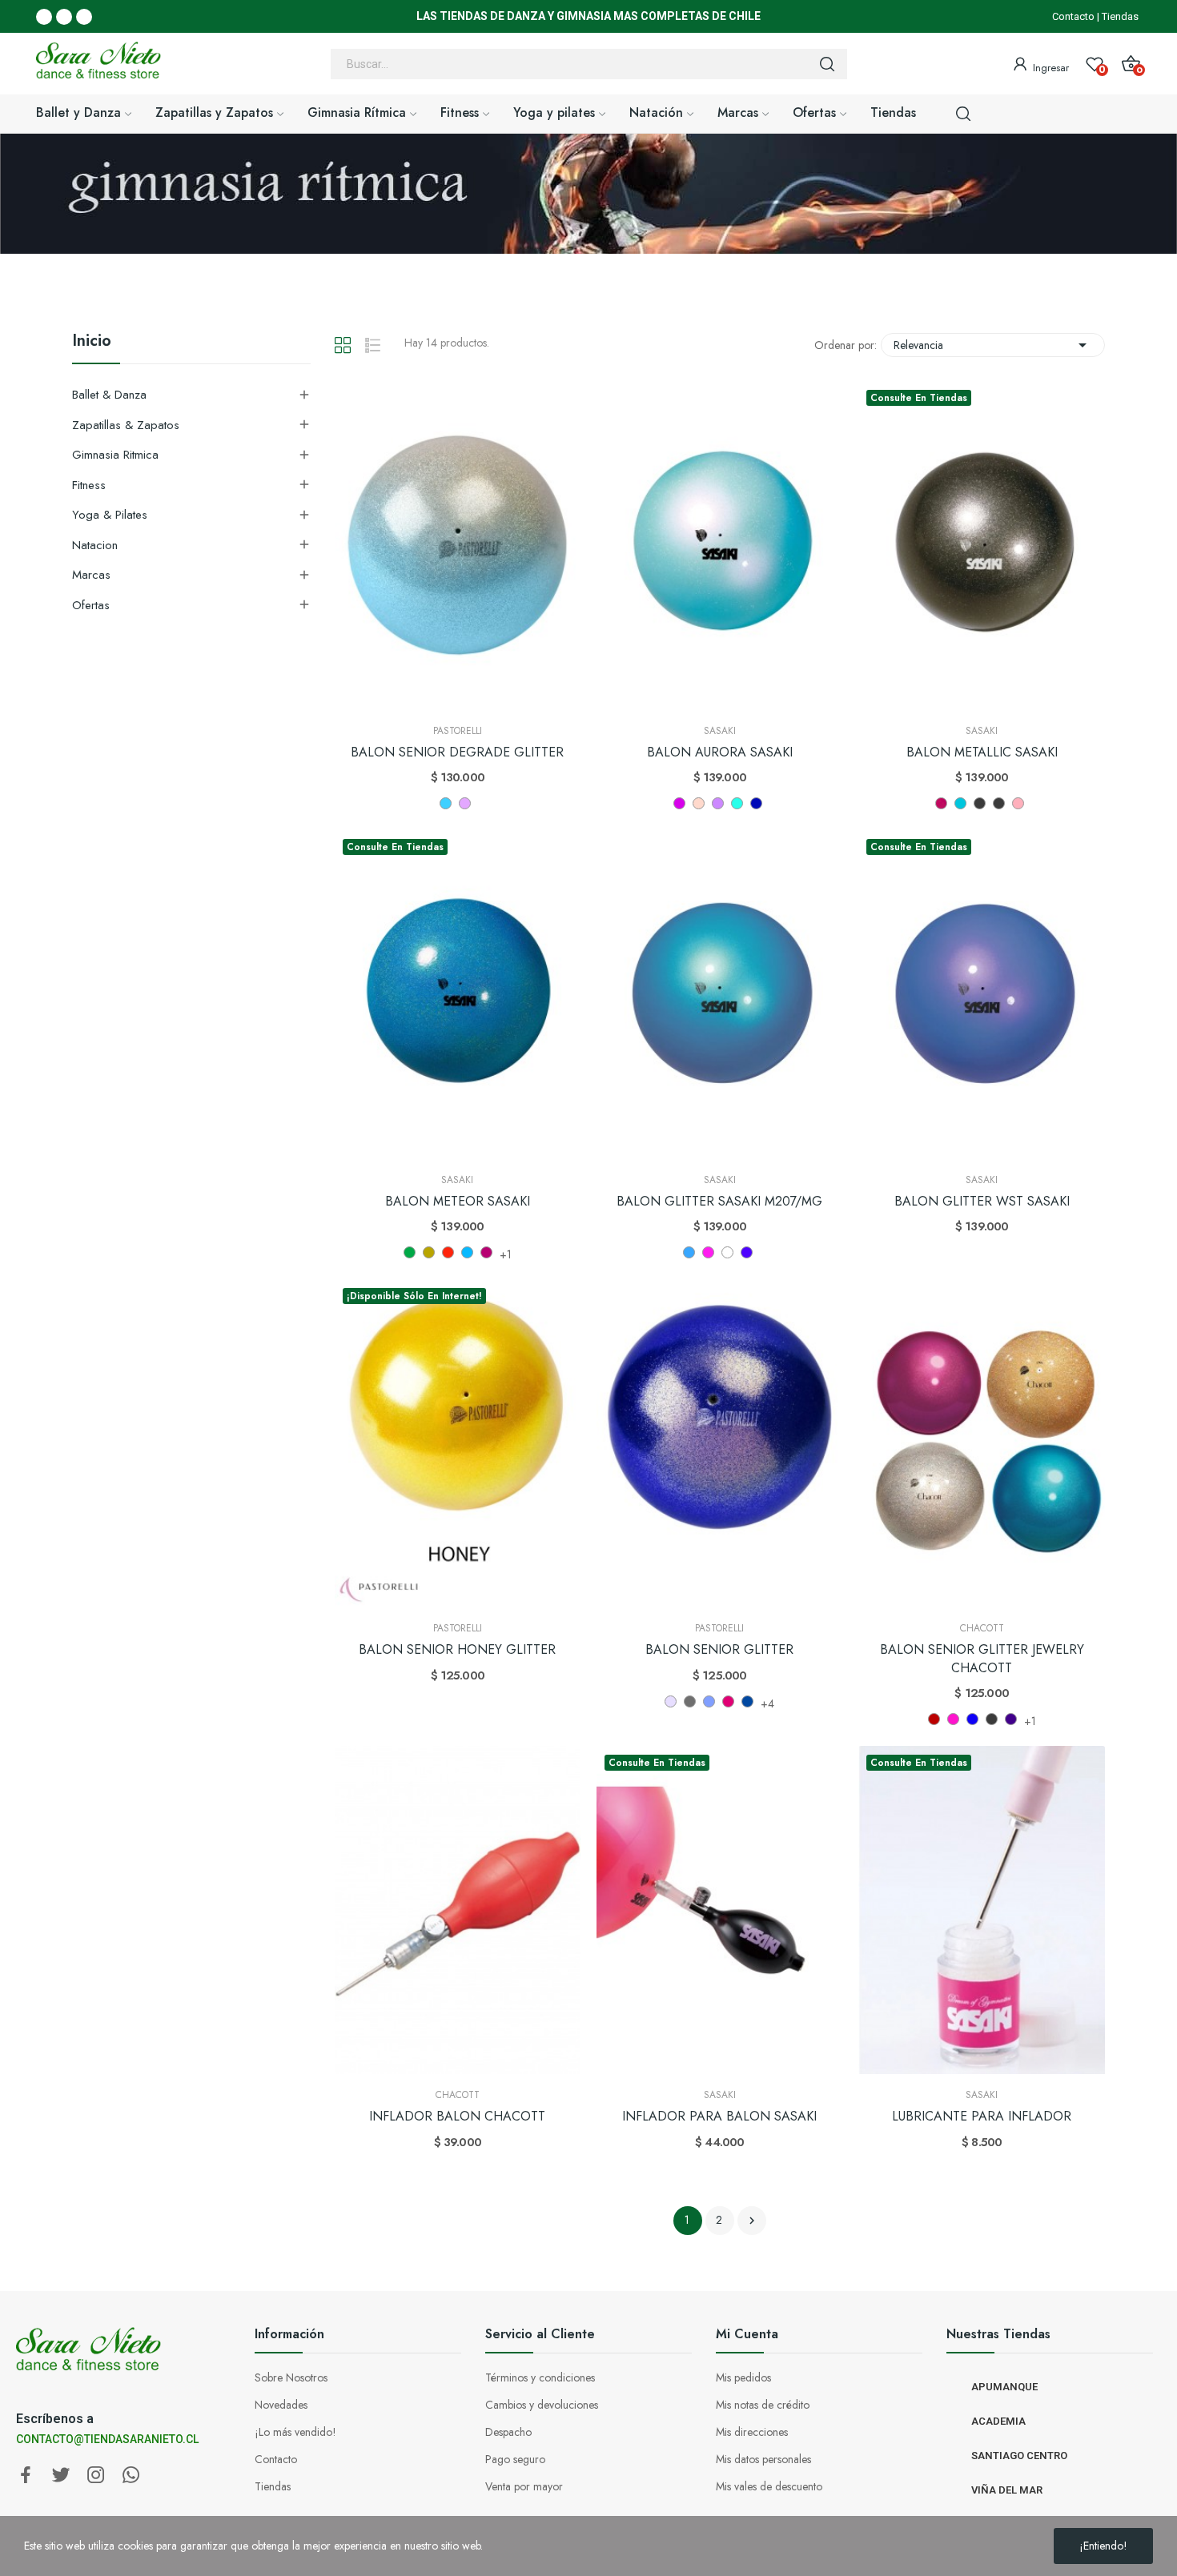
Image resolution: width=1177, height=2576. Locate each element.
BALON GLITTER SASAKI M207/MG (719, 1202)
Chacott (982, 1628)
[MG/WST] (747, 1252)
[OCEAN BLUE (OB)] (747, 1701)
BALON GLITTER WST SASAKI (982, 1202)
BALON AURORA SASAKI (720, 752)
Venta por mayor (524, 2486)
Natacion (95, 545)
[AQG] (960, 803)
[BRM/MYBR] (486, 1252)
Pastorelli (458, 731)
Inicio (92, 343)
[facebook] (26, 2476)
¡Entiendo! (1103, 2546)
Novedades (281, 2405)
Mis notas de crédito (763, 2405)
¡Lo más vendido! (295, 2432)
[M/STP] (1018, 803)
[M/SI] (999, 803)
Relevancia (993, 345)
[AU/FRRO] (679, 803)
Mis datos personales (763, 2459)
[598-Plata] (992, 1719)
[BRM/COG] (410, 1252)
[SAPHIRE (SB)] (709, 1701)
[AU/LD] (718, 803)
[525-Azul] (972, 1719)
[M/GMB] (980, 803)
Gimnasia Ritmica (115, 455)
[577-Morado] (1011, 1719)
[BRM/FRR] (448, 1252)
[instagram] (96, 2476)
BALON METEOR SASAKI (458, 1202)
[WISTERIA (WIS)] (671, 1701)
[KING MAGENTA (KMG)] (728, 1701)
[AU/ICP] (699, 803)
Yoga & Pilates (110, 515)
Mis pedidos (743, 2377)
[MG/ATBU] (689, 1252)
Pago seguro (515, 2459)
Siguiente (752, 2221)
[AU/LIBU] (737, 803)
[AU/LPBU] (756, 803)
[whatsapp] (131, 2476)
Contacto (1073, 16)
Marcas (91, 575)
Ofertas (91, 605)
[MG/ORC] (708, 1252)
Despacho (508, 2432)
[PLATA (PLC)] (690, 1701)
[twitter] (61, 2476)
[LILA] (465, 803)
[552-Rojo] (934, 1719)
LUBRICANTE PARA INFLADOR (982, 2117)
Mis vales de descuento (769, 2486)
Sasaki (720, 731)
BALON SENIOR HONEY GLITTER (457, 1650)
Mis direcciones (752, 2432)
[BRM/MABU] (467, 1252)
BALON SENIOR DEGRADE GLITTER (457, 752)
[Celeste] (446, 803)
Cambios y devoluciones (542, 2405)
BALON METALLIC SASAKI (982, 752)
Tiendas (1120, 16)
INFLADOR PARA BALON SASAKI (719, 2117)
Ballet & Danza (109, 395)
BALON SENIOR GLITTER (719, 1650)
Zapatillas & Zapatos (126, 425)
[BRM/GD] (429, 1252)
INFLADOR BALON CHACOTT (457, 2117)
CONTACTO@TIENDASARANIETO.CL (107, 2439)
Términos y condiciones (540, 2377)
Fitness (89, 485)
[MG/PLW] (727, 1252)
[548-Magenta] (953, 1719)
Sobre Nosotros (291, 2377)
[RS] (941, 803)
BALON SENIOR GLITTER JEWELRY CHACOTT (982, 1659)
